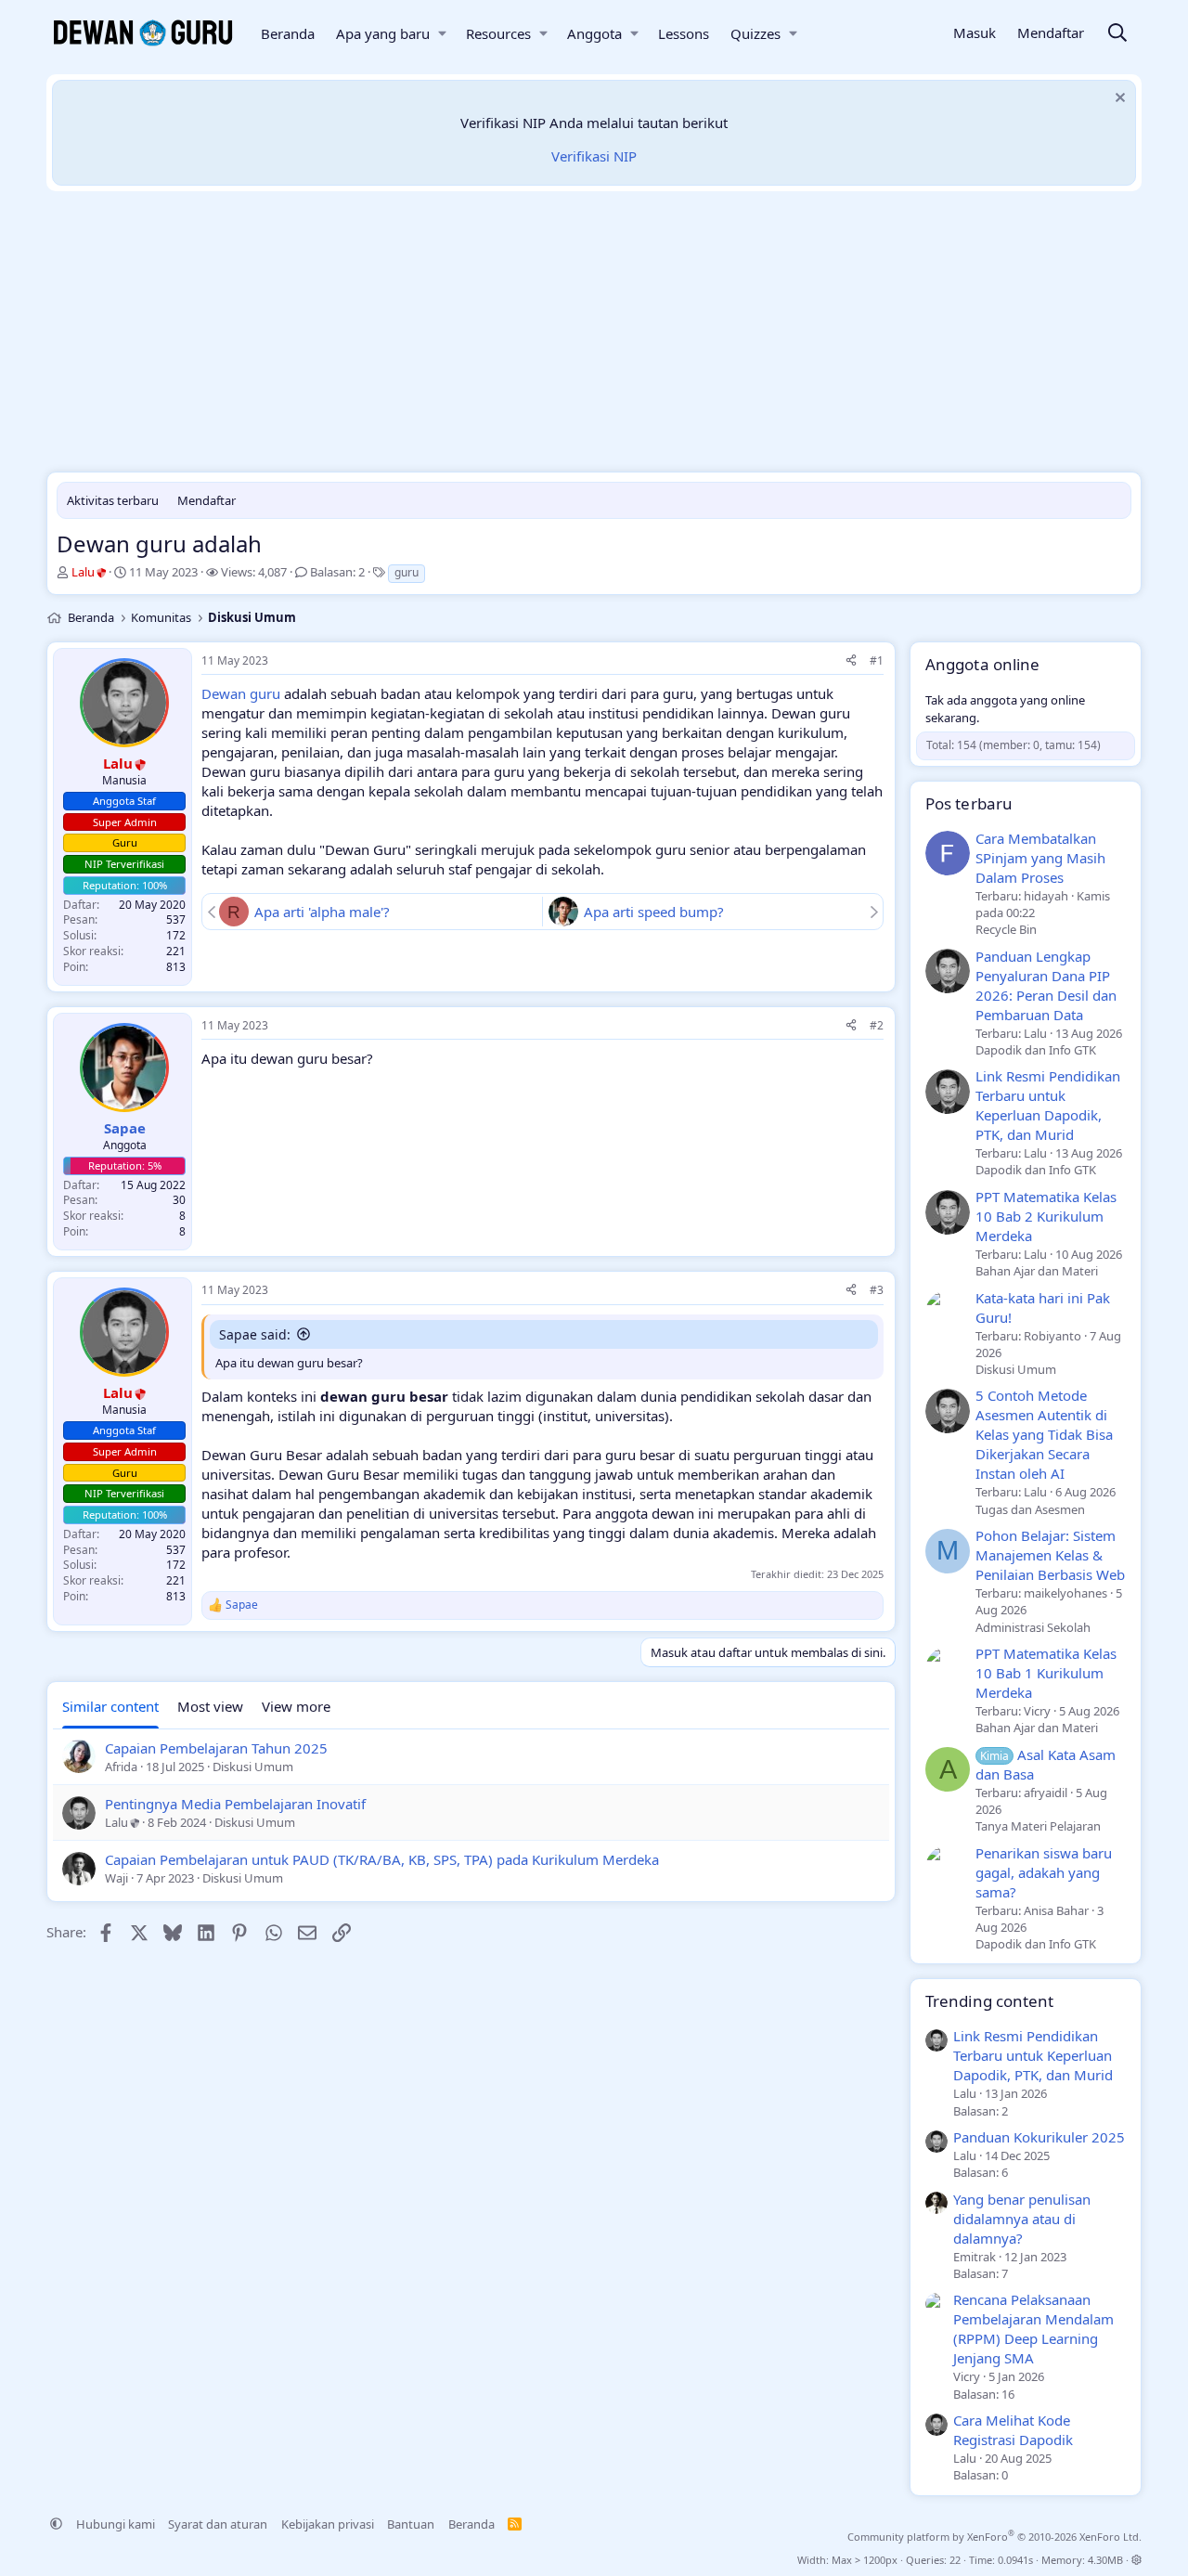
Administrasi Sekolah (1033, 1627)
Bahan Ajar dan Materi (1037, 1271)
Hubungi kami (116, 2524)
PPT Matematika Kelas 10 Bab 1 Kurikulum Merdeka (1046, 1673)
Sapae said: (255, 1334)
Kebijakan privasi (328, 2524)
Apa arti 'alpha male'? (322, 912)
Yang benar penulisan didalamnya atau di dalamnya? (1022, 2219)
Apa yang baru (383, 33)
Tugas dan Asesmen (1030, 1509)
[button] (442, 34)
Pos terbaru (969, 803)
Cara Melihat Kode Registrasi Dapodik (1013, 2430)
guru (407, 572)
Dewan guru (241, 693)
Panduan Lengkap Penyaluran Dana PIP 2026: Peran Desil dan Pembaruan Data (1046, 985)
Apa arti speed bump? (654, 912)
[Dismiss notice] (1118, 100)
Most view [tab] (210, 1706)
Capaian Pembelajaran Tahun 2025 (216, 1748)
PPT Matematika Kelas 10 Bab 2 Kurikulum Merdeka (1046, 1216)
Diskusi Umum (1016, 1369)
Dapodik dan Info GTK (1036, 1050)
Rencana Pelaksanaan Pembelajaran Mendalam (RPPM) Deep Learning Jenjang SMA (1033, 2329)
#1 (877, 660)
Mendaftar (207, 500)
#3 (877, 1290)
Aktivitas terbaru (113, 500)
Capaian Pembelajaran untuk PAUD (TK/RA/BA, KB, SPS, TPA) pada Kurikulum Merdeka (382, 1859)
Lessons (684, 33)
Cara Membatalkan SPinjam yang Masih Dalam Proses (1040, 858)
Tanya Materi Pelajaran (1038, 1826)
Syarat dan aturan (218, 2524)
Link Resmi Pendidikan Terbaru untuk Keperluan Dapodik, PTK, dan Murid (1048, 1105)
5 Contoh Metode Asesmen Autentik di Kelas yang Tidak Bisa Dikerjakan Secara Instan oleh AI (1044, 1434)
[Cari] (1117, 34)
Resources (498, 33)
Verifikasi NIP (594, 156)
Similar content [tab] (110, 1706)
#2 (877, 1025)
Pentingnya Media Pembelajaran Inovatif (235, 1804)
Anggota (594, 33)
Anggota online (982, 664)
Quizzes (755, 33)
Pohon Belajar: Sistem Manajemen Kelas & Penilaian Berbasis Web (1050, 1555)
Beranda (288, 33)
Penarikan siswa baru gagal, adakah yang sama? (1044, 1872)
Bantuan (411, 2524)
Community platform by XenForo (994, 2537)
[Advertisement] (594, 336)
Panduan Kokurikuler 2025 (1039, 2137)
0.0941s (1015, 2560)
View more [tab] (296, 1706)
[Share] (851, 661)
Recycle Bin (1006, 929)
